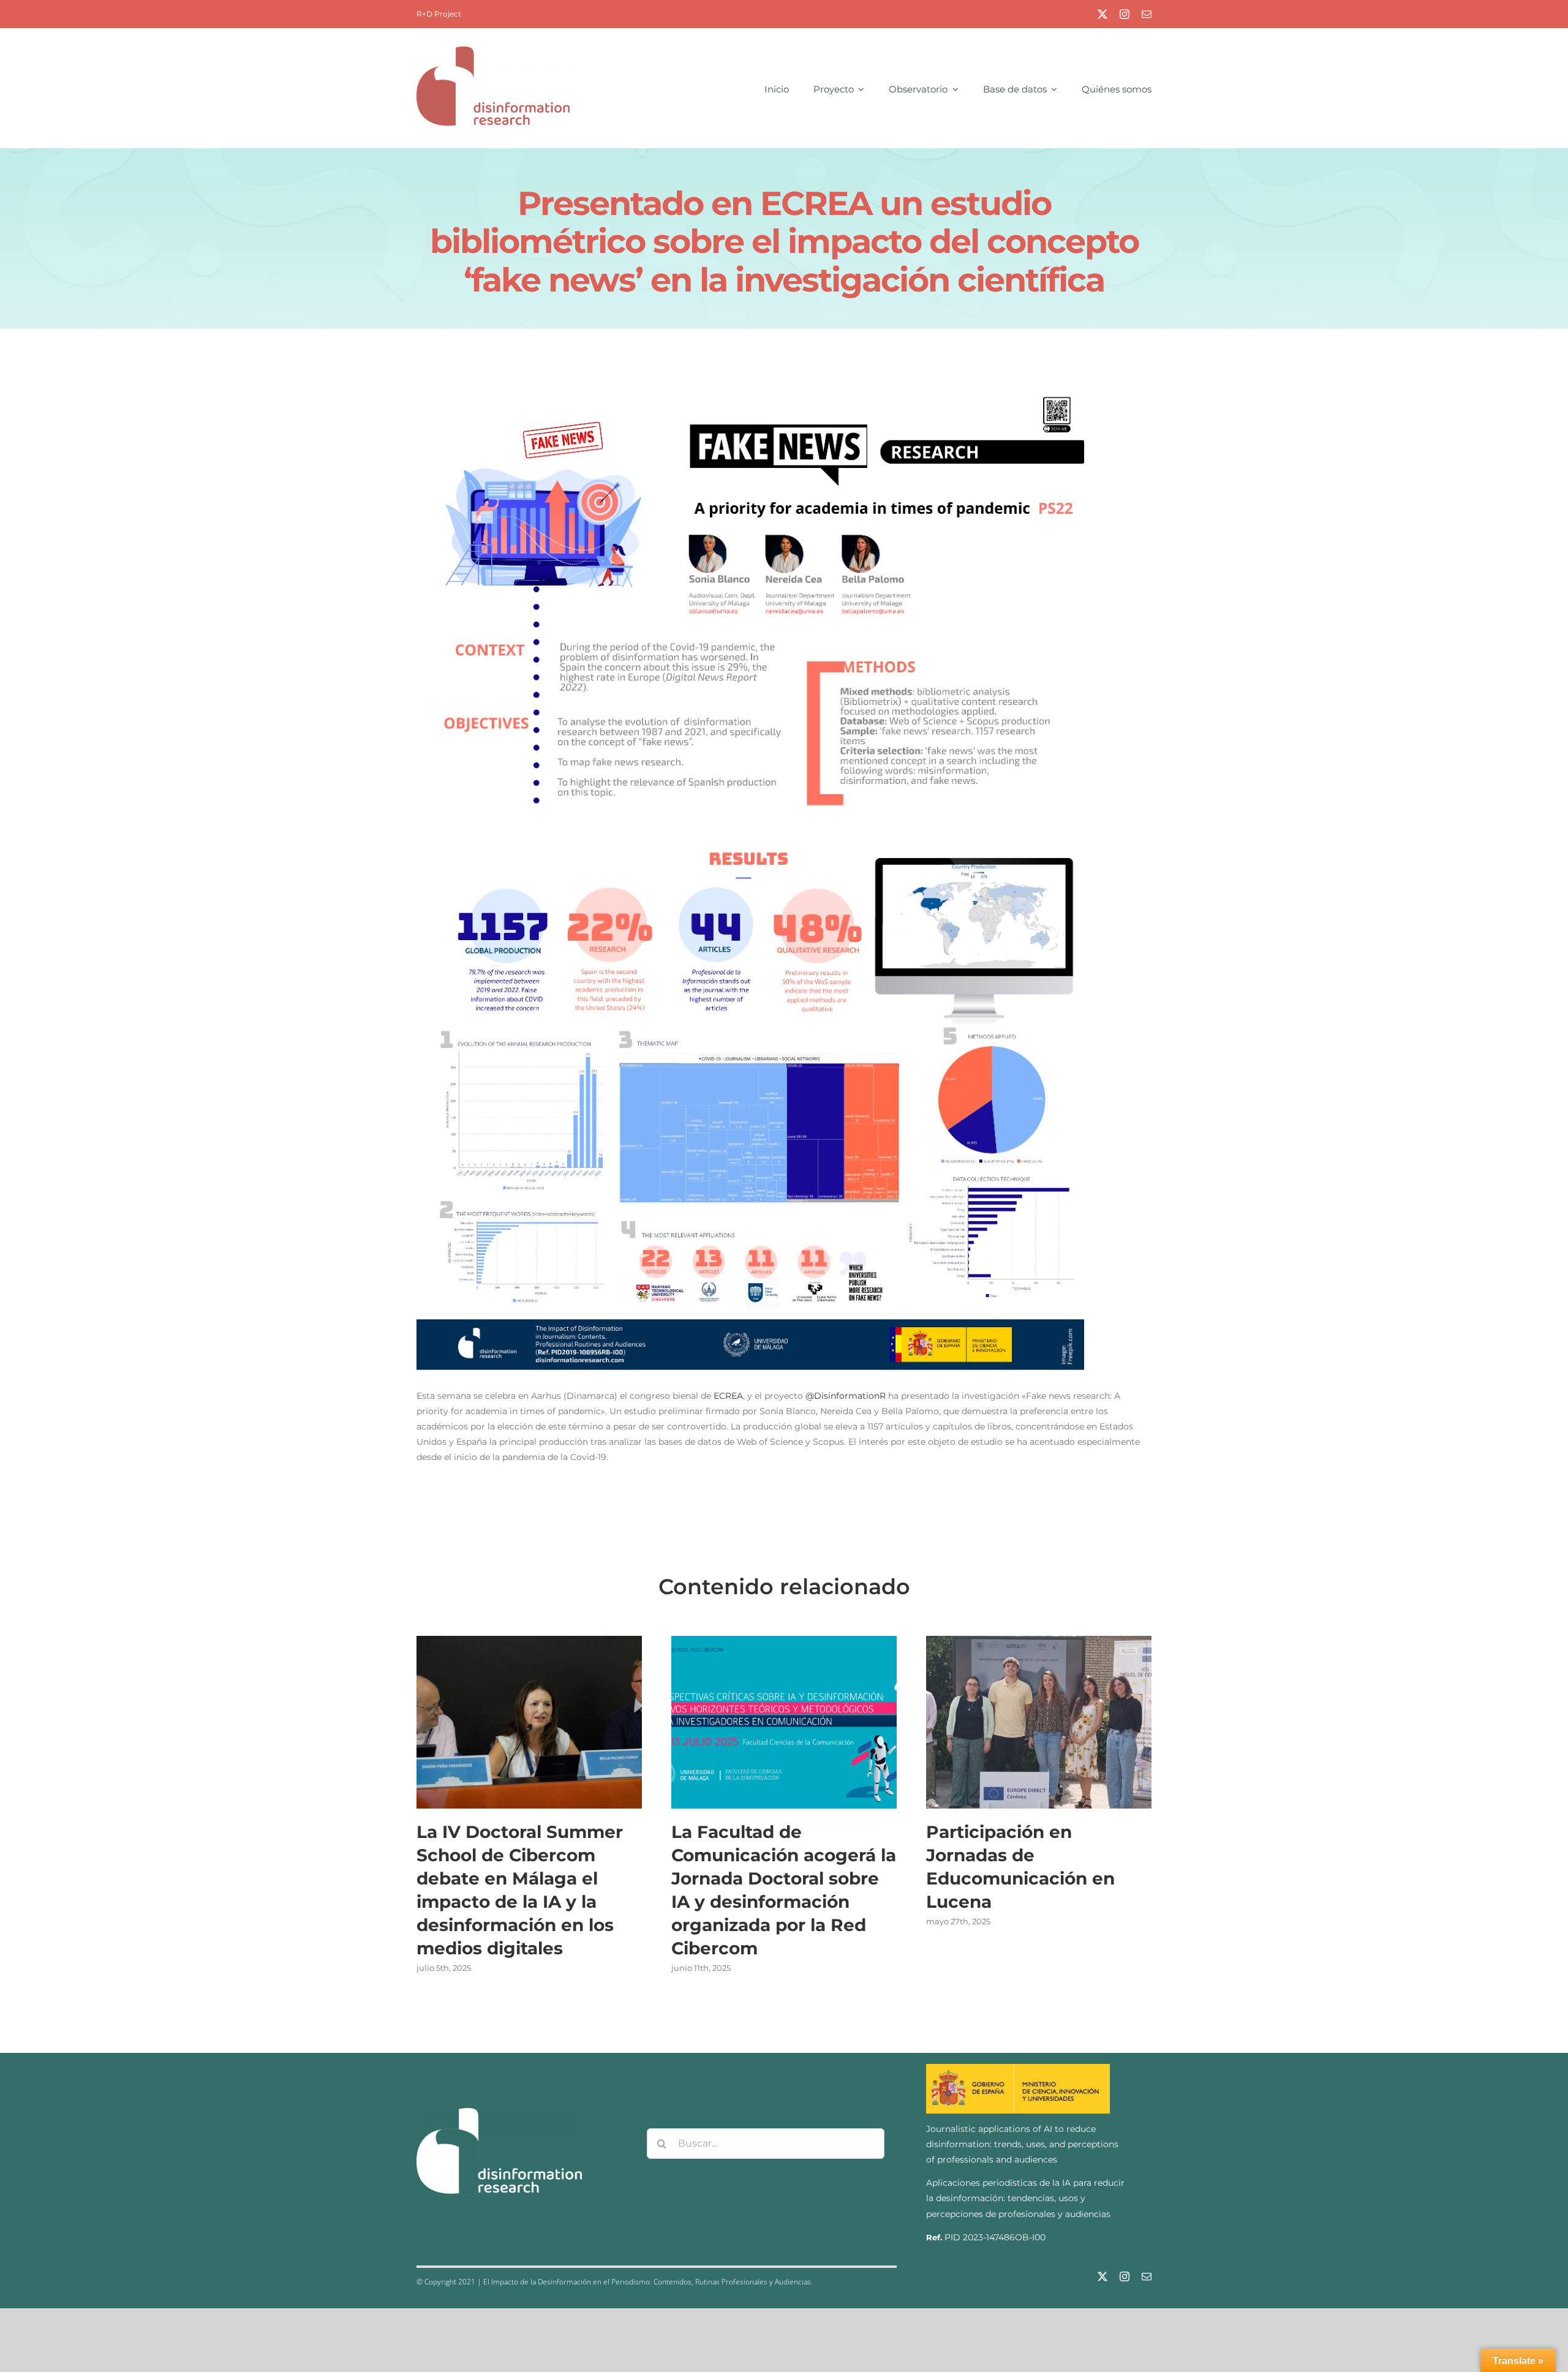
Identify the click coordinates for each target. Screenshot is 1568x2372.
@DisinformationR (846, 1396)
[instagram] (1125, 14)
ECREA (728, 1396)
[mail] (1147, 14)
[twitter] (1102, 14)
